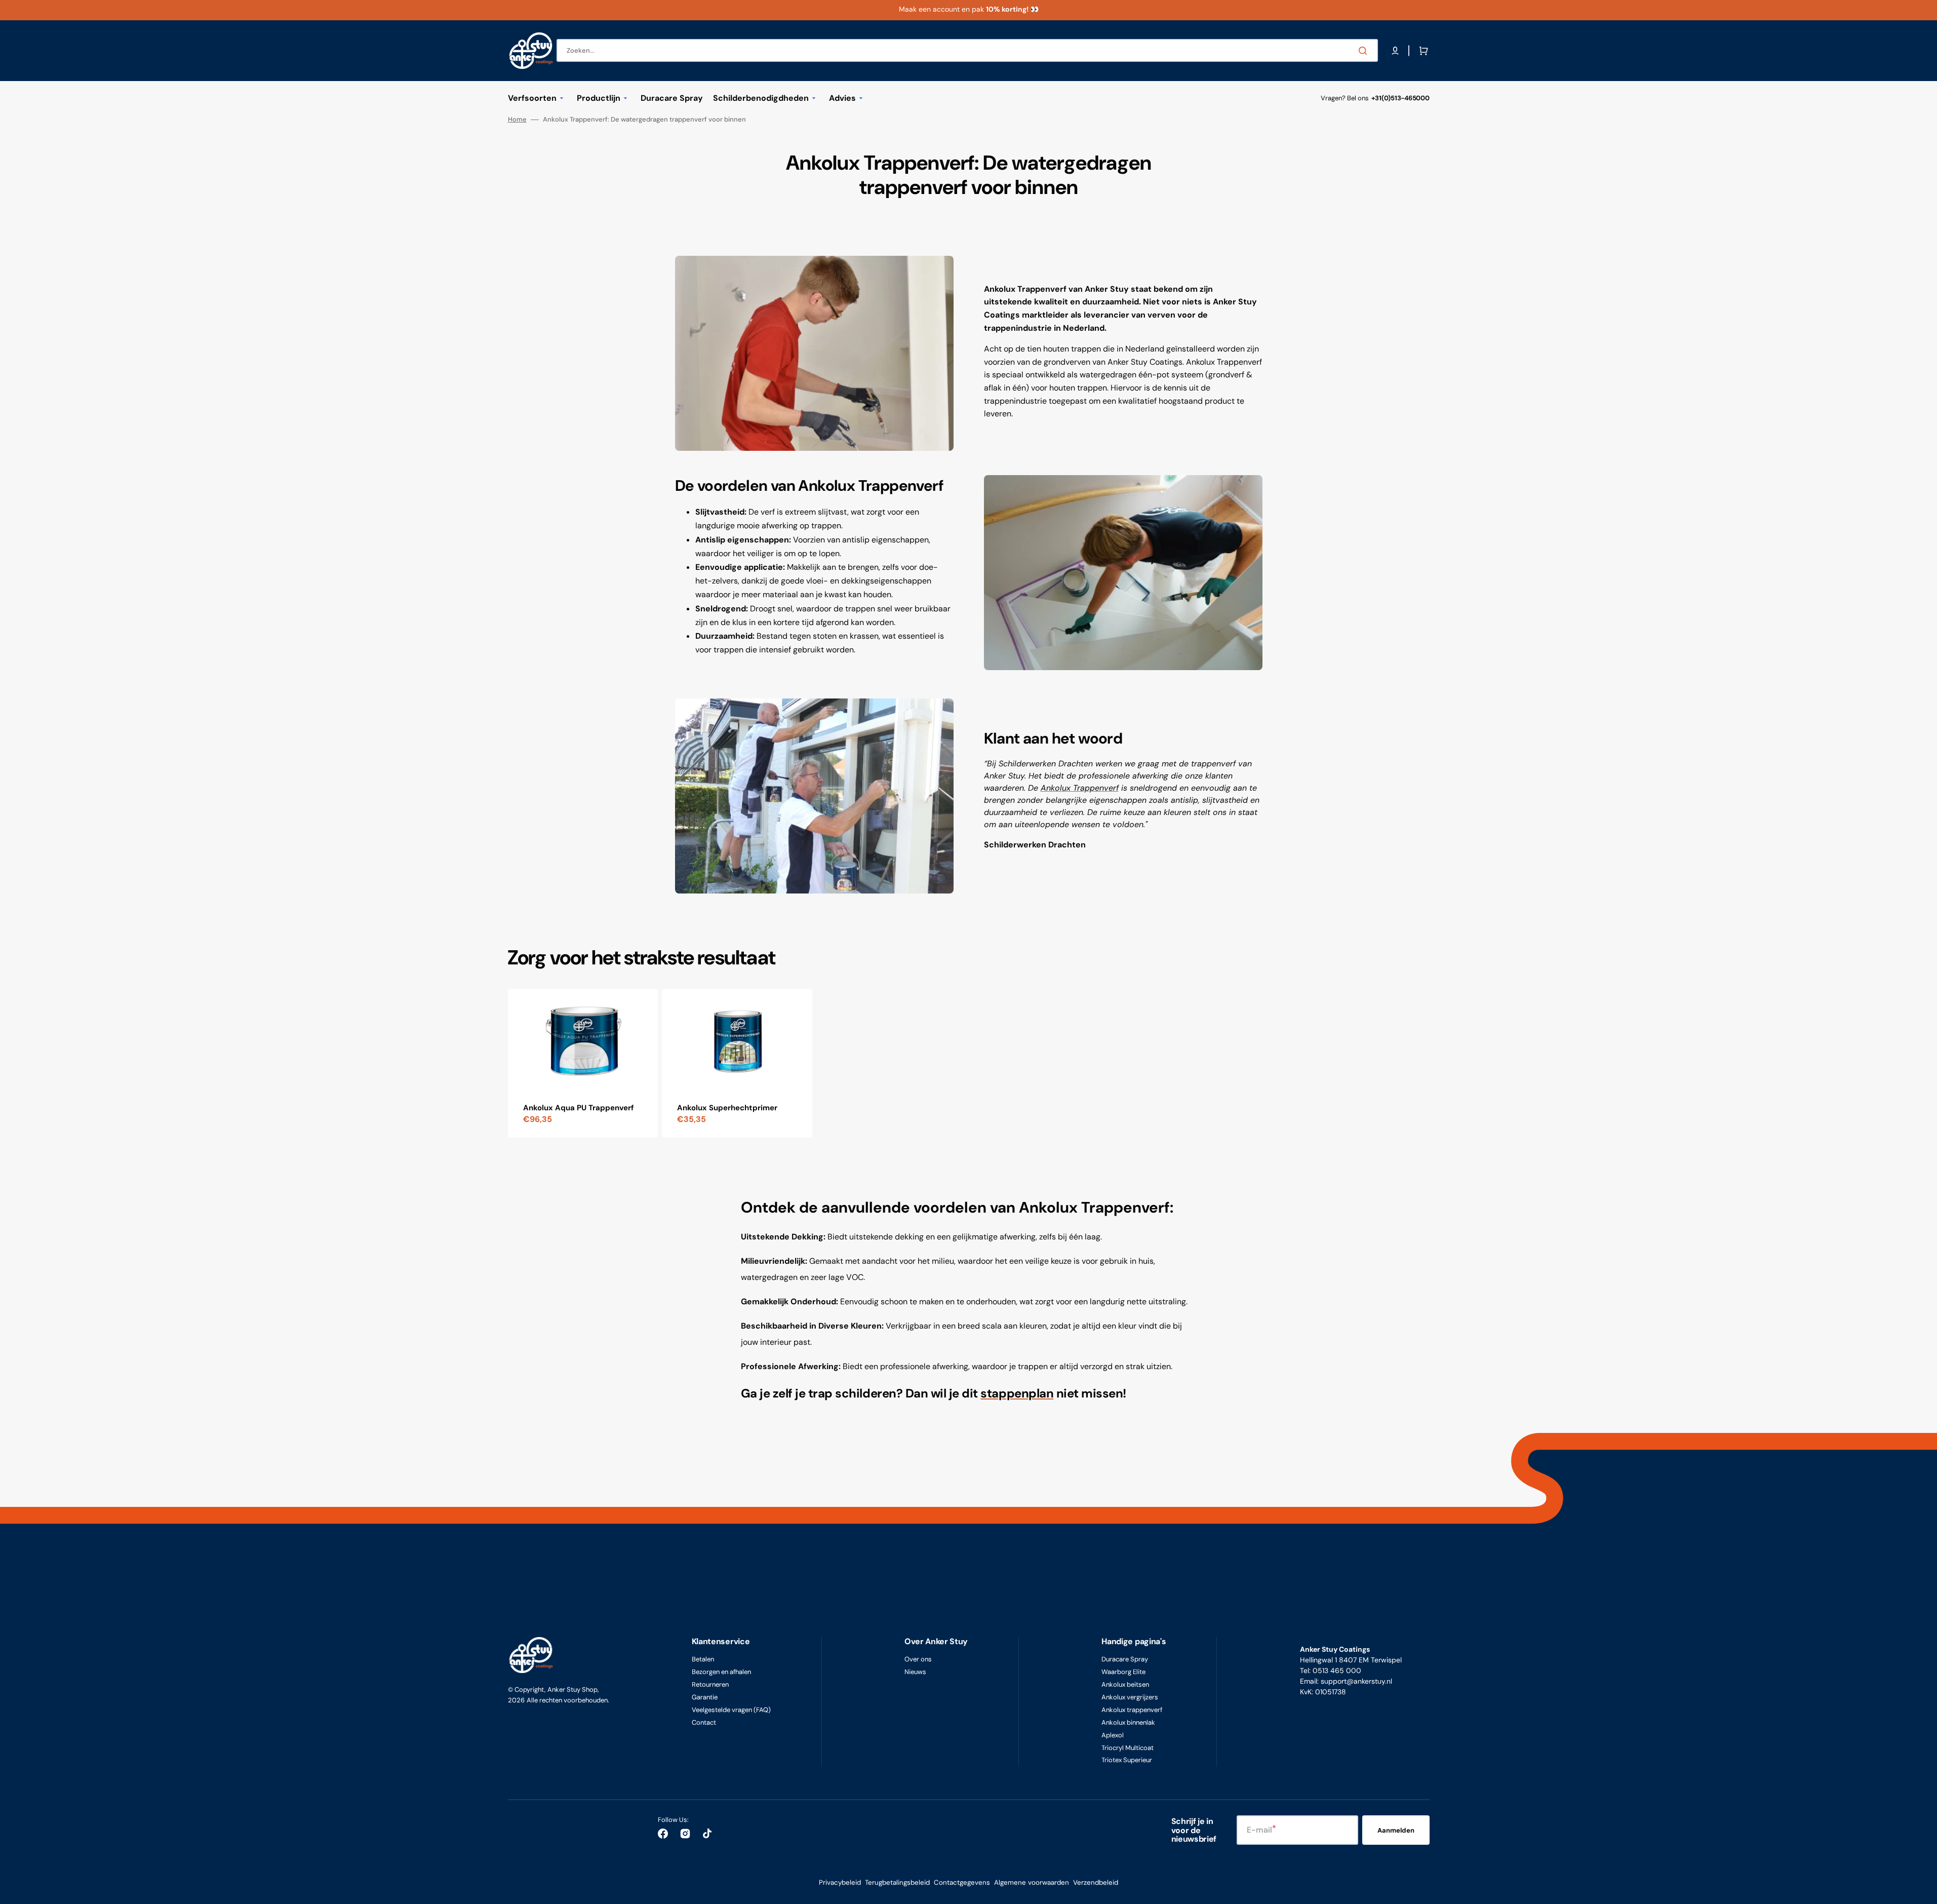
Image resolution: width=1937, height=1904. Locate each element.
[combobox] (967, 50)
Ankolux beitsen (1125, 1684)
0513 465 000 (1337, 1670)
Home (517, 120)
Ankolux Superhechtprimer (727, 1108)
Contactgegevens (962, 1882)
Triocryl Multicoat (1128, 1748)
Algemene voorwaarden (1032, 1882)
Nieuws (915, 1672)
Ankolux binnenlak (1128, 1722)
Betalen (703, 1659)
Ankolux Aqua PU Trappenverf (579, 1108)
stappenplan (1017, 1393)
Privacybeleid (840, 1882)
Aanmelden (1396, 1830)
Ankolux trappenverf (1132, 1710)
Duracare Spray (1125, 1659)
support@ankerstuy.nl (1356, 1681)
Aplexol (1113, 1735)
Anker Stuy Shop (572, 1689)
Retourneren (710, 1684)
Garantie (705, 1697)
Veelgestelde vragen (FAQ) (731, 1710)
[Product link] (583, 1063)
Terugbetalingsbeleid (897, 1882)
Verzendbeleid (1096, 1882)
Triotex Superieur (1127, 1760)
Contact (704, 1722)
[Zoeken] (1365, 51)
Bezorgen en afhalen (721, 1672)
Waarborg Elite (1123, 1672)
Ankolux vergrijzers (1130, 1697)
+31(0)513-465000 (1400, 98)
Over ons (918, 1659)
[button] (1395, 51)
